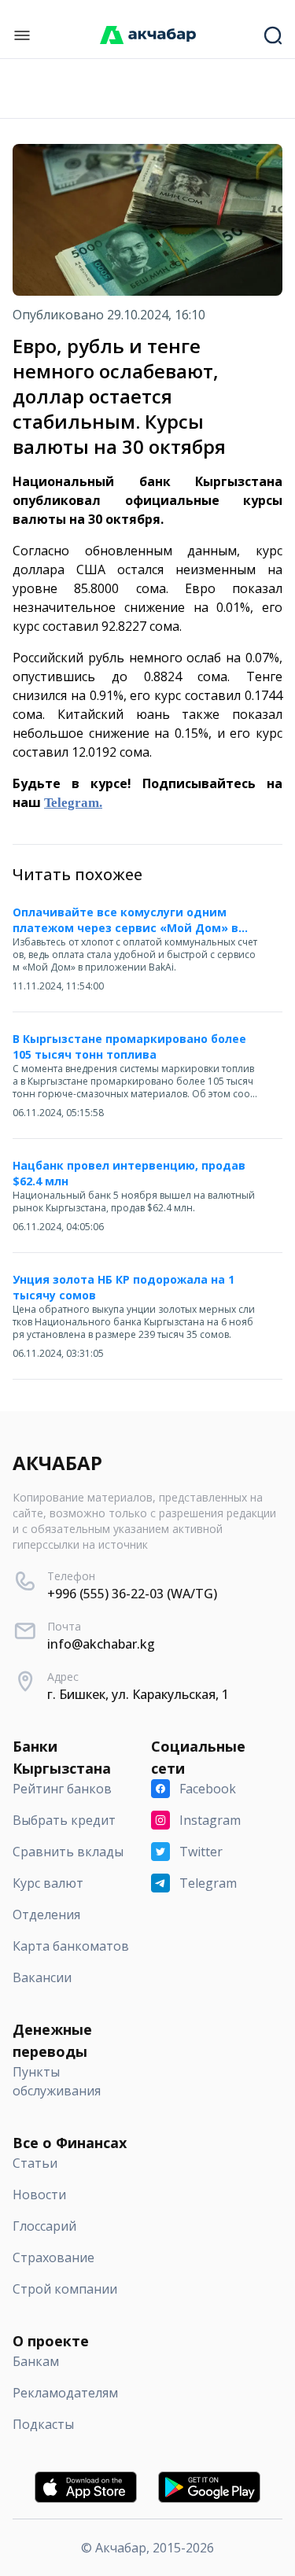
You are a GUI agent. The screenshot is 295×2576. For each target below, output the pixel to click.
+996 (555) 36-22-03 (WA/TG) (132, 1594)
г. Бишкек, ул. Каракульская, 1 (138, 1694)
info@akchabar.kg (101, 1644)
